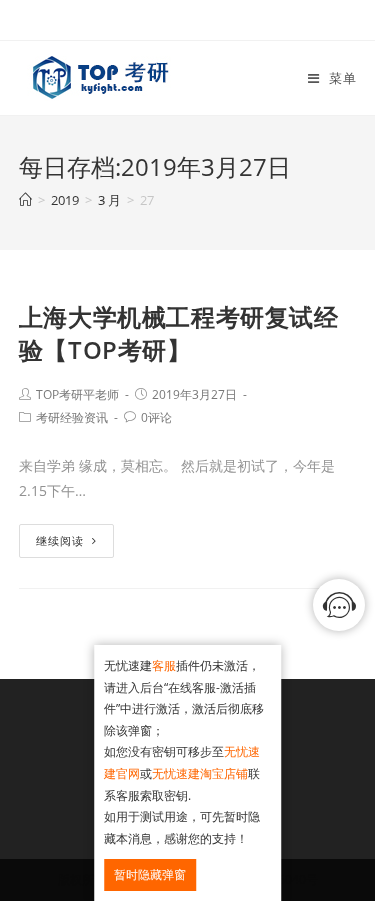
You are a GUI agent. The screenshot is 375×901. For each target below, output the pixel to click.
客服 (164, 665)
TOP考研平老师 (77, 394)
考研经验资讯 (72, 417)
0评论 (156, 417)
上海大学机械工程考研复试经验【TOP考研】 (179, 333)
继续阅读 (60, 540)
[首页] (25, 200)
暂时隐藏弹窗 (150, 874)
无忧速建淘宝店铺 (200, 773)
